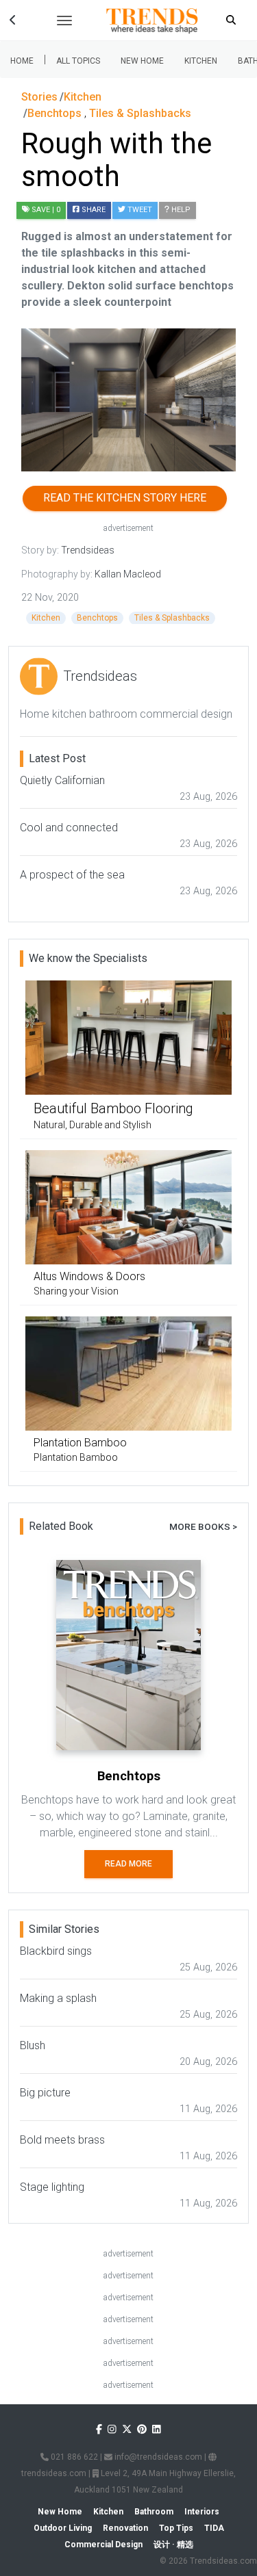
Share (93, 210)
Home (22, 61)
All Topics (78, 61)
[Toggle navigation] (64, 21)
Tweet (139, 210)
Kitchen (201, 61)
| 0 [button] (46, 210)
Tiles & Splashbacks (172, 618)
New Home (142, 61)
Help (180, 210)
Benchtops (97, 618)
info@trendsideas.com (157, 2457)
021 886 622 (73, 2457)
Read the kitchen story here (125, 498)
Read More (128, 1864)
